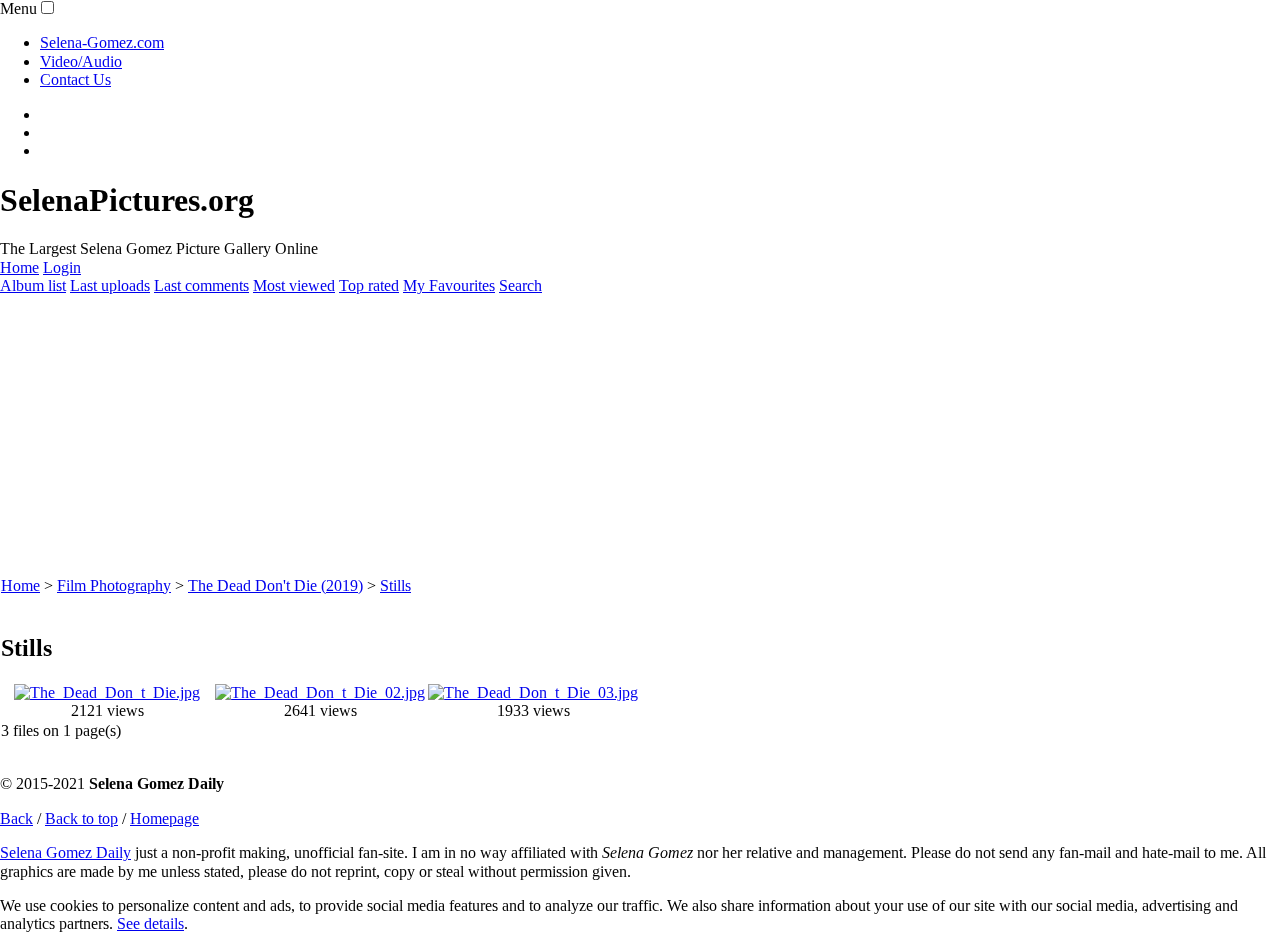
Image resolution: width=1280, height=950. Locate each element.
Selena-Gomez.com (102, 42)
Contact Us (75, 79)
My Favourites (449, 285)
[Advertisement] (600, 436)
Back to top (81, 818)
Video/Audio (81, 61)
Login (62, 267)
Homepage (164, 818)
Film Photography (114, 585)
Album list (33, 285)
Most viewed (294, 285)
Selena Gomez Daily (65, 852)
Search (520, 285)
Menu (18, 8)
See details (150, 923)
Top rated (369, 285)
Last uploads (110, 285)
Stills (395, 585)
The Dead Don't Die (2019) (275, 585)
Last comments (201, 285)
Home (19, 267)
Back (16, 818)
